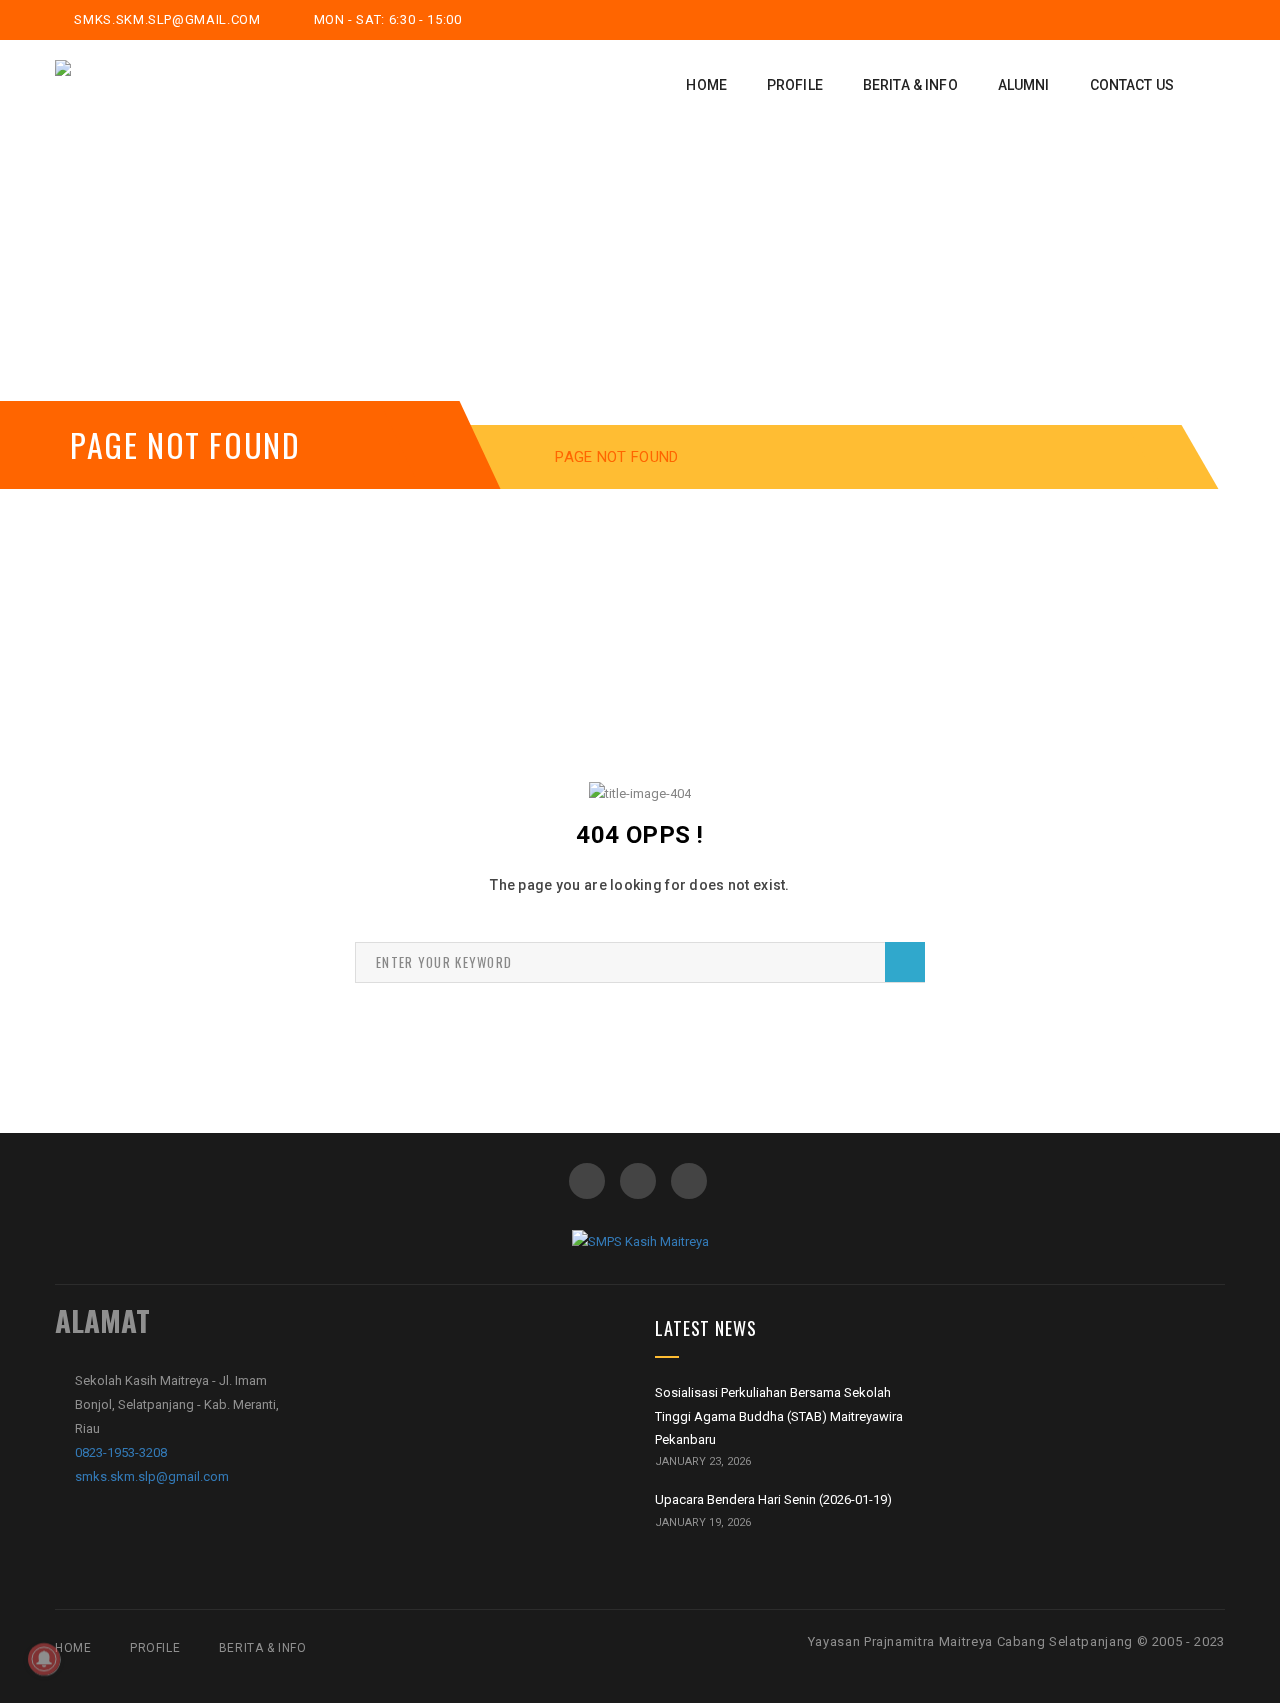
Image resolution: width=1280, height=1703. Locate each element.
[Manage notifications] (44, 1659)
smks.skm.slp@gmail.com (166, 19)
